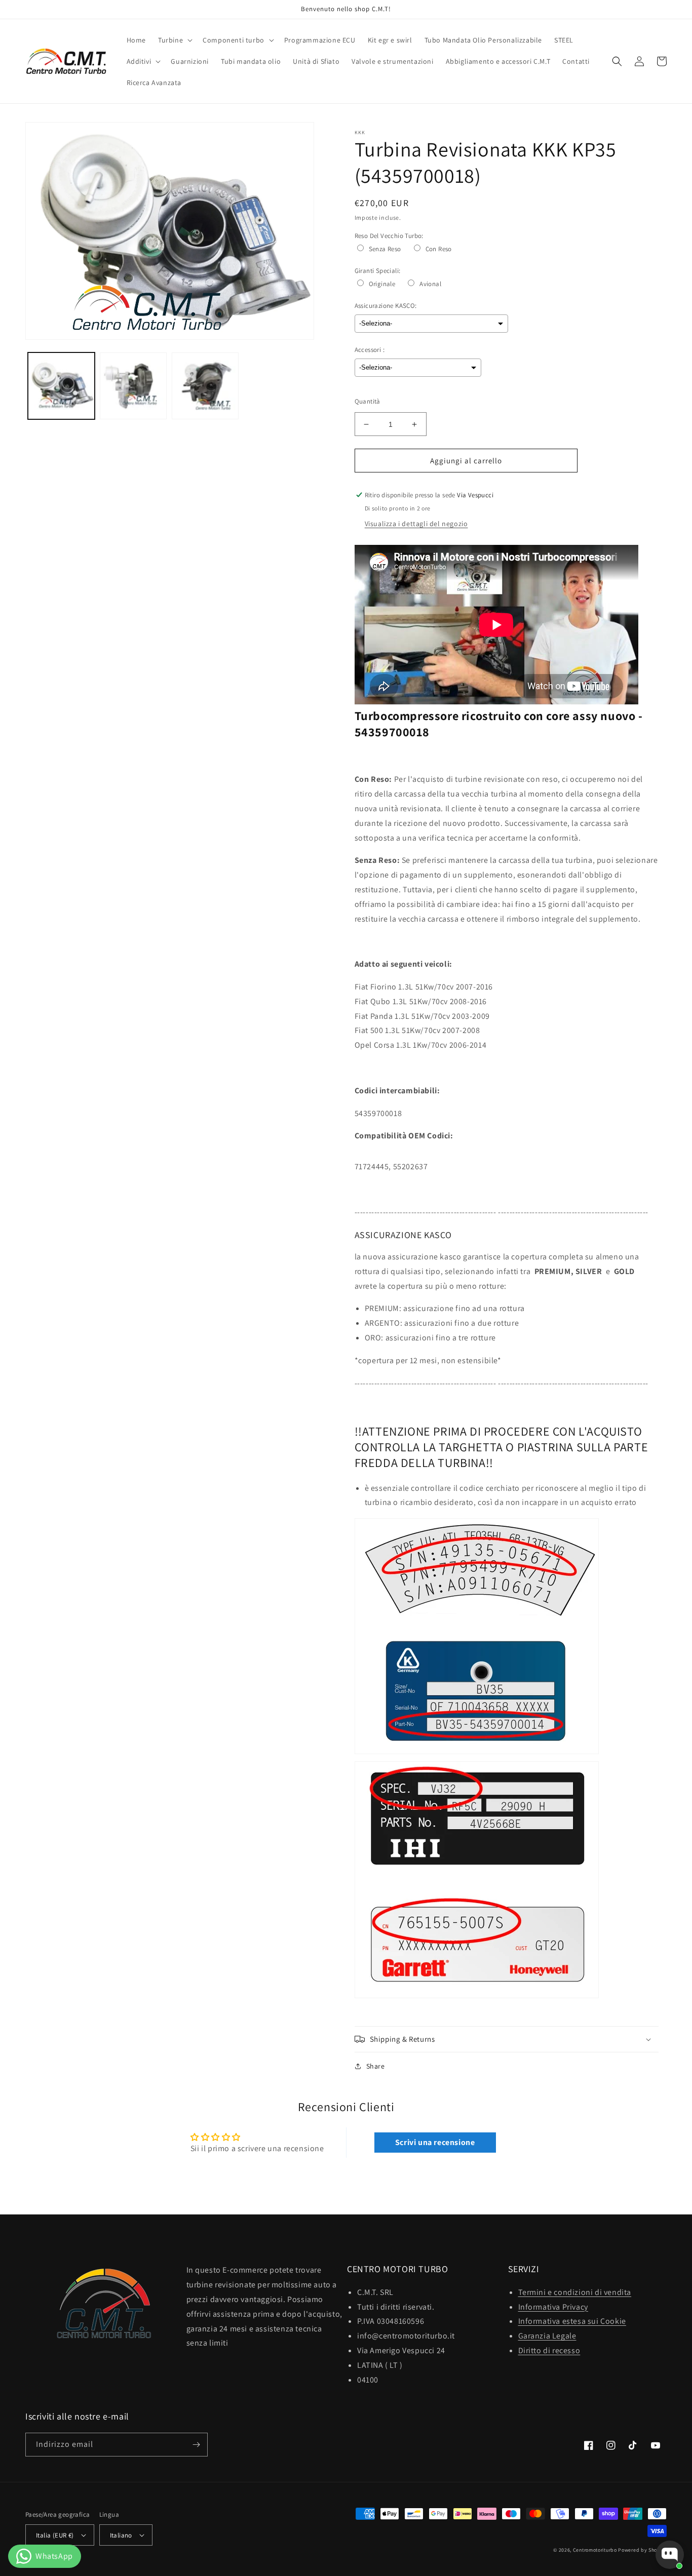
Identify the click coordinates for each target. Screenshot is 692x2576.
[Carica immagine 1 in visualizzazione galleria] (61, 386)
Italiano (121, 2535)
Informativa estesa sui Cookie (572, 2321)
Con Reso (439, 249)
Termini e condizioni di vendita (575, 2292)
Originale (382, 284)
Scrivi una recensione (435, 2142)
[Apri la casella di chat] (670, 2555)
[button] (174, 40)
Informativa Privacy (553, 2307)
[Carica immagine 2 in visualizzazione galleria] (133, 386)
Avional (430, 284)
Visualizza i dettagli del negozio (416, 524)
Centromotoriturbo (595, 2550)
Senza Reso (385, 249)
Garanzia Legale (547, 2336)
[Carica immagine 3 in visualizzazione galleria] (205, 386)
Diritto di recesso (549, 2350)
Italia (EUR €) (55, 2535)
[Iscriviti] (196, 2445)
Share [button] (376, 2066)
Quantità (368, 401)
